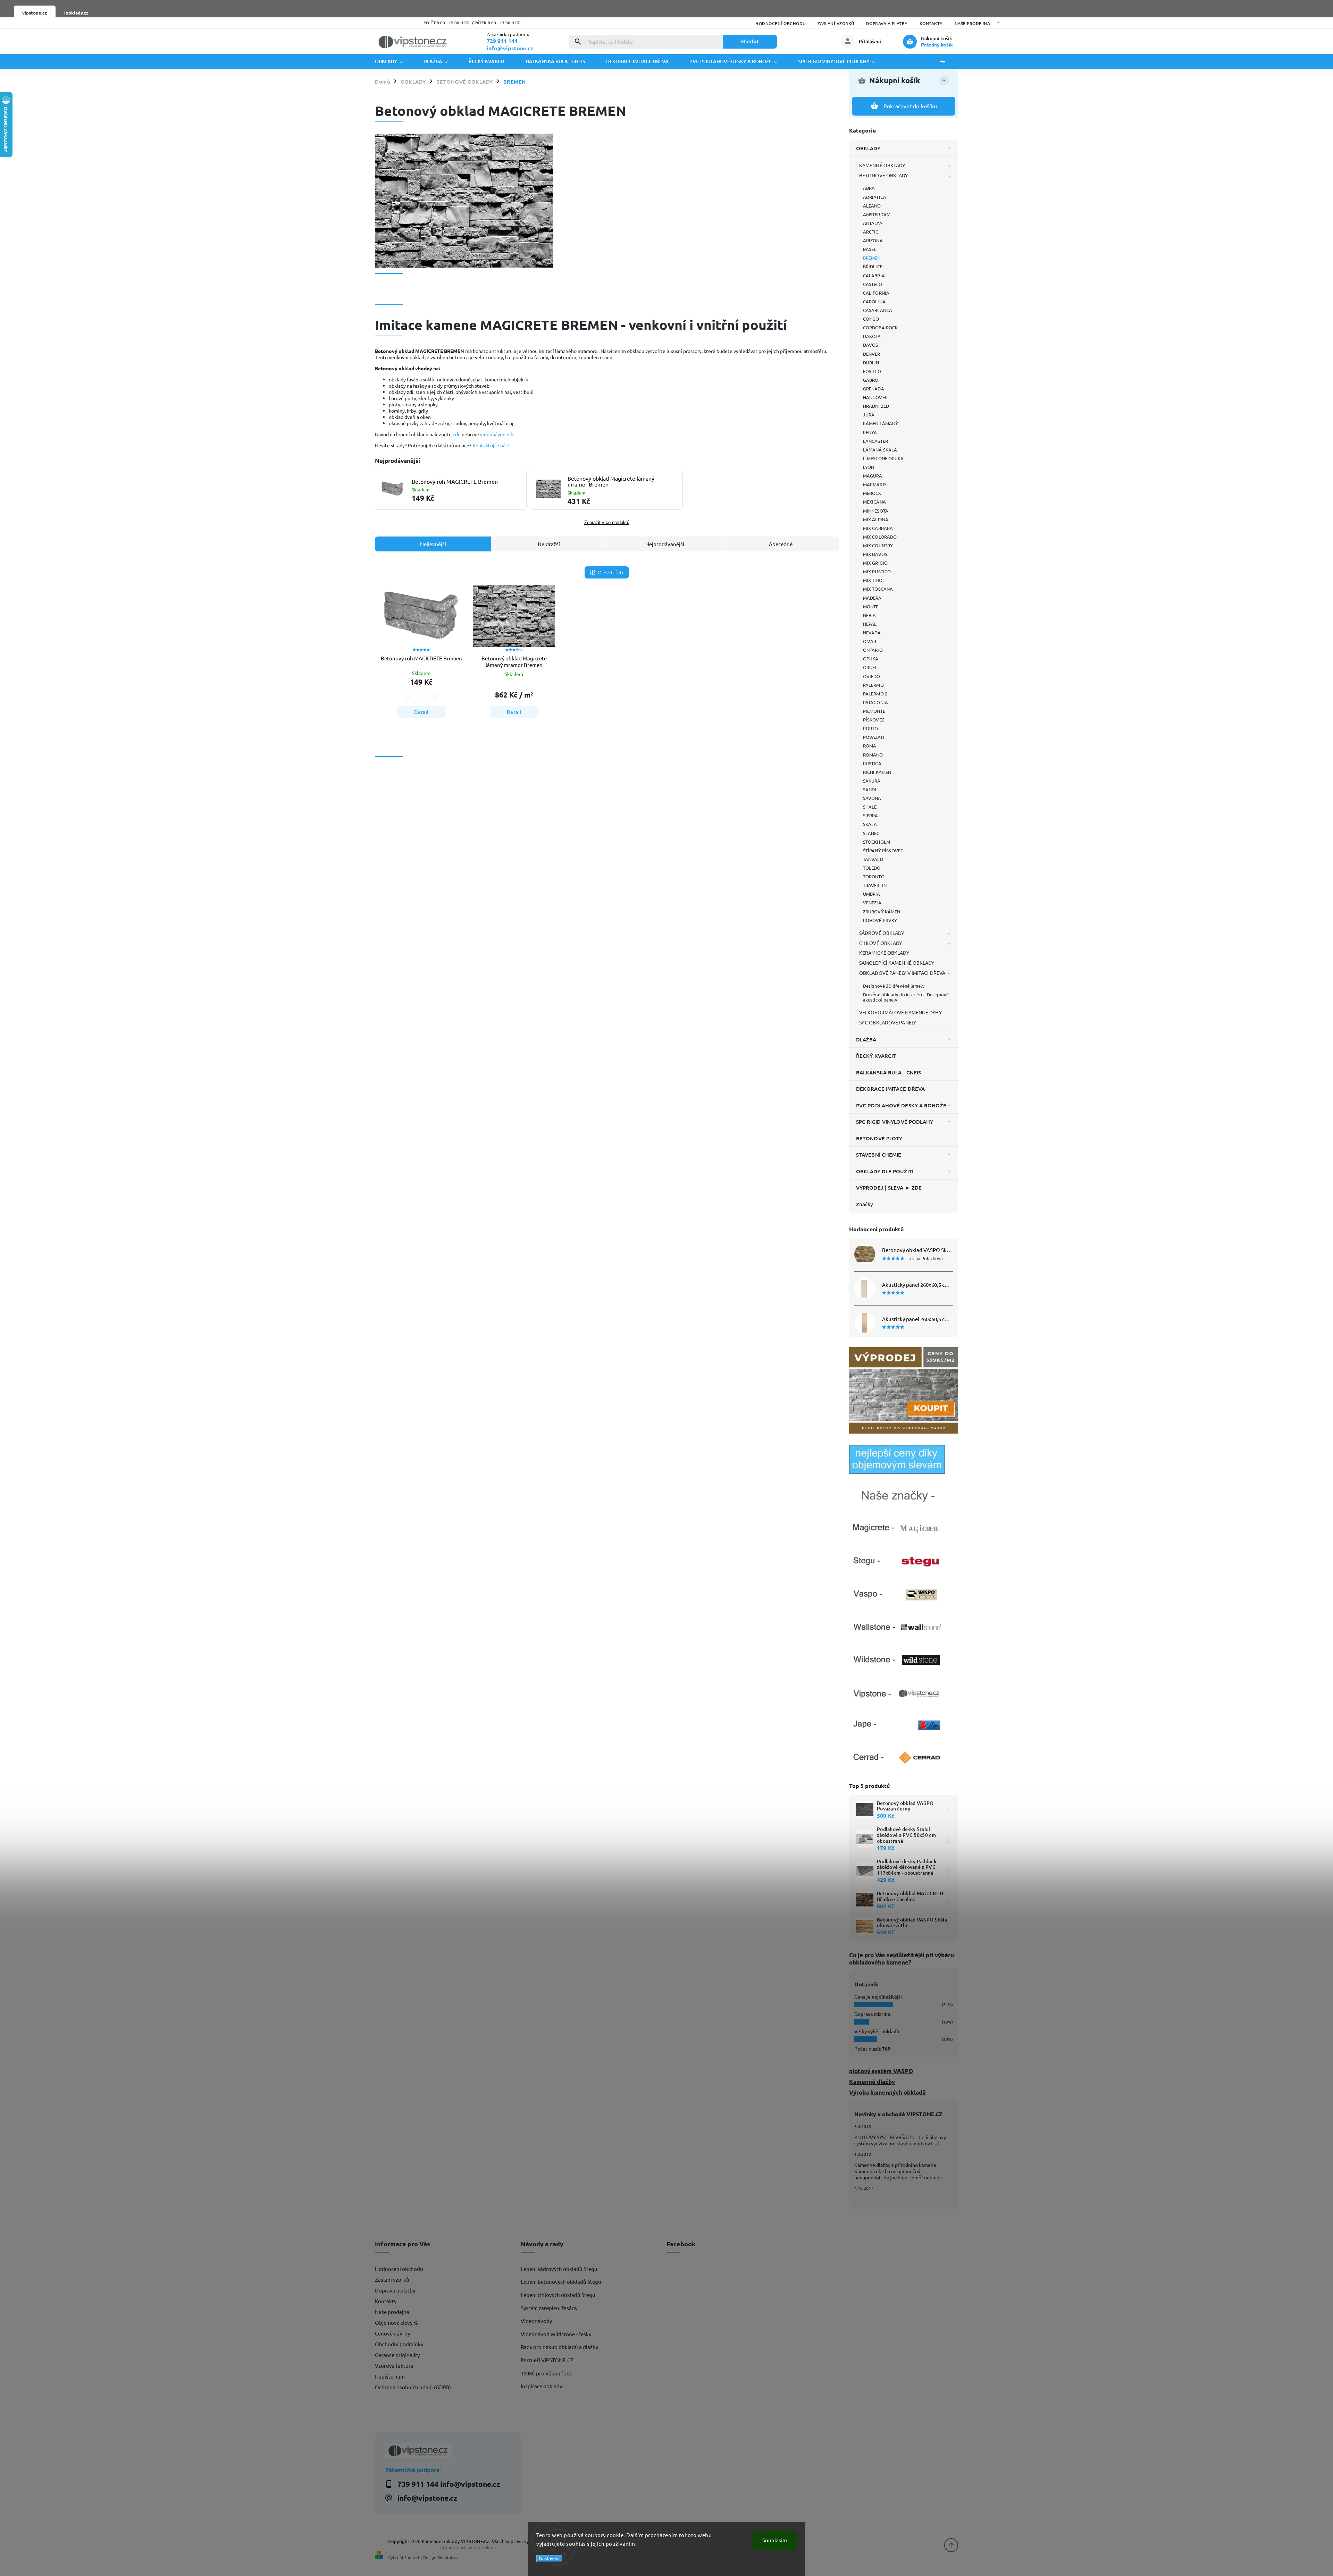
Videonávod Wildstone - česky (556, 2334)
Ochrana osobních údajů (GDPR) (413, 2387)
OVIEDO (872, 676)
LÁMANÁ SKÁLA (880, 450)
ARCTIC (871, 232)
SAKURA (872, 781)
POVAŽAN (874, 737)
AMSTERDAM (877, 214)
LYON (869, 467)
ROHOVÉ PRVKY (880, 920)
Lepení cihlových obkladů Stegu (558, 2295)
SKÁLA (870, 824)
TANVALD (873, 859)
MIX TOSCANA (878, 589)
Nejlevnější (433, 544)
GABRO (871, 380)
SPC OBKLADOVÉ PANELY (888, 1022)
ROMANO (873, 755)
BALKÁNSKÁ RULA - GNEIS (888, 1072)
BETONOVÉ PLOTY (879, 1138)
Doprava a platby (887, 23)
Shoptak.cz (448, 2557)
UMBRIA (872, 894)
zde (457, 434)
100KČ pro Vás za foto (546, 2373)
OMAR (870, 641)
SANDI (870, 789)
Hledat (750, 41)
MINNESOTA (876, 511)
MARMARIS (875, 484)
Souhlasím (775, 2540)
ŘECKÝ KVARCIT (876, 1056)
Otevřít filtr (611, 572)
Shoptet (412, 2557)
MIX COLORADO (880, 537)
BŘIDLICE (873, 266)
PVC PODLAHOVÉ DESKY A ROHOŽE (901, 1105)
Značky (865, 1204)
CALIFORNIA (876, 293)
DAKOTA (872, 336)
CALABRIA (874, 275)
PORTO (871, 728)
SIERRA (871, 815)
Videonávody (536, 2321)
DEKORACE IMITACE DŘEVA (890, 1089)
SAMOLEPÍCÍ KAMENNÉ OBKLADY (897, 963)
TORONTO (874, 876)
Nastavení (549, 2558)
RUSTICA (872, 763)
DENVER (872, 354)
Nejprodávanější (665, 544)
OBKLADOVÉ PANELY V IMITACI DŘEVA (902, 973)
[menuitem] (394, 61)
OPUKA (871, 658)
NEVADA (872, 632)
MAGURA (873, 476)
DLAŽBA (866, 1039)
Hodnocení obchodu (781, 23)
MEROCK (872, 493)
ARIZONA (873, 240)
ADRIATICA (875, 197)
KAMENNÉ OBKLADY (882, 165)
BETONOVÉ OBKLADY (884, 175)
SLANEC (871, 833)
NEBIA (870, 615)
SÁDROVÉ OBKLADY (882, 933)
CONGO (871, 319)
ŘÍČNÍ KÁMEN (877, 772)
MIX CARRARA (878, 528)
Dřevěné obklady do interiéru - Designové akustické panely (906, 997)
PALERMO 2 (875, 694)
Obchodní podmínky (399, 2344)
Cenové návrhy (392, 2333)
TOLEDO (872, 868)
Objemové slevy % (396, 2322)
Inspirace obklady (541, 2386)
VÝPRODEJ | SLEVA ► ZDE (889, 1188)
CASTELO (873, 284)
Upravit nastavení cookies (468, 2547)
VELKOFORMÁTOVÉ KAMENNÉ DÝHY (900, 1012)
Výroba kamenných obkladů (887, 2092)
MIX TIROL (874, 580)
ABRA (869, 188)
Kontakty (931, 23)
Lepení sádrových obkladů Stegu (559, 2269)
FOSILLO (872, 371)
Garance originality (397, 2355)
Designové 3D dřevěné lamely (894, 986)
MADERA (872, 598)
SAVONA (872, 798)
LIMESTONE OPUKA (883, 458)
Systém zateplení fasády (549, 2308)
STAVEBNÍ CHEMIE (879, 1155)
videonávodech (497, 434)
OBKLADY (868, 148)
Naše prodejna (972, 23)
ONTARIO (873, 650)
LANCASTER (875, 441)
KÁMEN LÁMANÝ (881, 423)
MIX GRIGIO (875, 563)
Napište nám (390, 2376)
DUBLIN (871, 362)
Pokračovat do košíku (910, 106)
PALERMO (873, 685)
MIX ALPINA (876, 519)
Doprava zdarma (872, 2014)
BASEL (870, 249)
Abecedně (781, 544)
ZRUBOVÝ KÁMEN (882, 911)
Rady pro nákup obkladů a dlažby (559, 2347)
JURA (869, 415)
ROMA (870, 746)
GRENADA (874, 388)
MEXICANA (874, 502)
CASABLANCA (878, 310)
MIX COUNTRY (878, 545)
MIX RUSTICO (877, 571)
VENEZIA (872, 902)
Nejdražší (549, 544)
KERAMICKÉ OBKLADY (884, 953)
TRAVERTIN (875, 885)
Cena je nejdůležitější (878, 1997)
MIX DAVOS (875, 554)
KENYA (870, 432)
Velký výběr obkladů (877, 2031)
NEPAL (870, 624)
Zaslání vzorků (836, 23)
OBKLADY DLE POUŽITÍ (885, 1171)
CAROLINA (874, 301)
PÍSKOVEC (874, 720)
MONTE (871, 606)
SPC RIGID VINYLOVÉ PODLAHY (895, 1122)
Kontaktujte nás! (491, 445)
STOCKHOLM (877, 842)
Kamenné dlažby (872, 2082)
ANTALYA (873, 223)
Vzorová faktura (394, 2366)
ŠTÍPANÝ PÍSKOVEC (883, 850)
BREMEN (872, 258)
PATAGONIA (875, 702)
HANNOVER (875, 397)
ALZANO (872, 206)
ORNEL (870, 667)
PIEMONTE (874, 711)
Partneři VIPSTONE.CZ (547, 2360)
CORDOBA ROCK (880, 327)
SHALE (870, 807)
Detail (421, 712)
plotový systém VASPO (881, 2071)
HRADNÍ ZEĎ (876, 406)
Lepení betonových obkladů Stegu (561, 2282)
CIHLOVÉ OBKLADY (881, 943)
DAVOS (871, 345)
